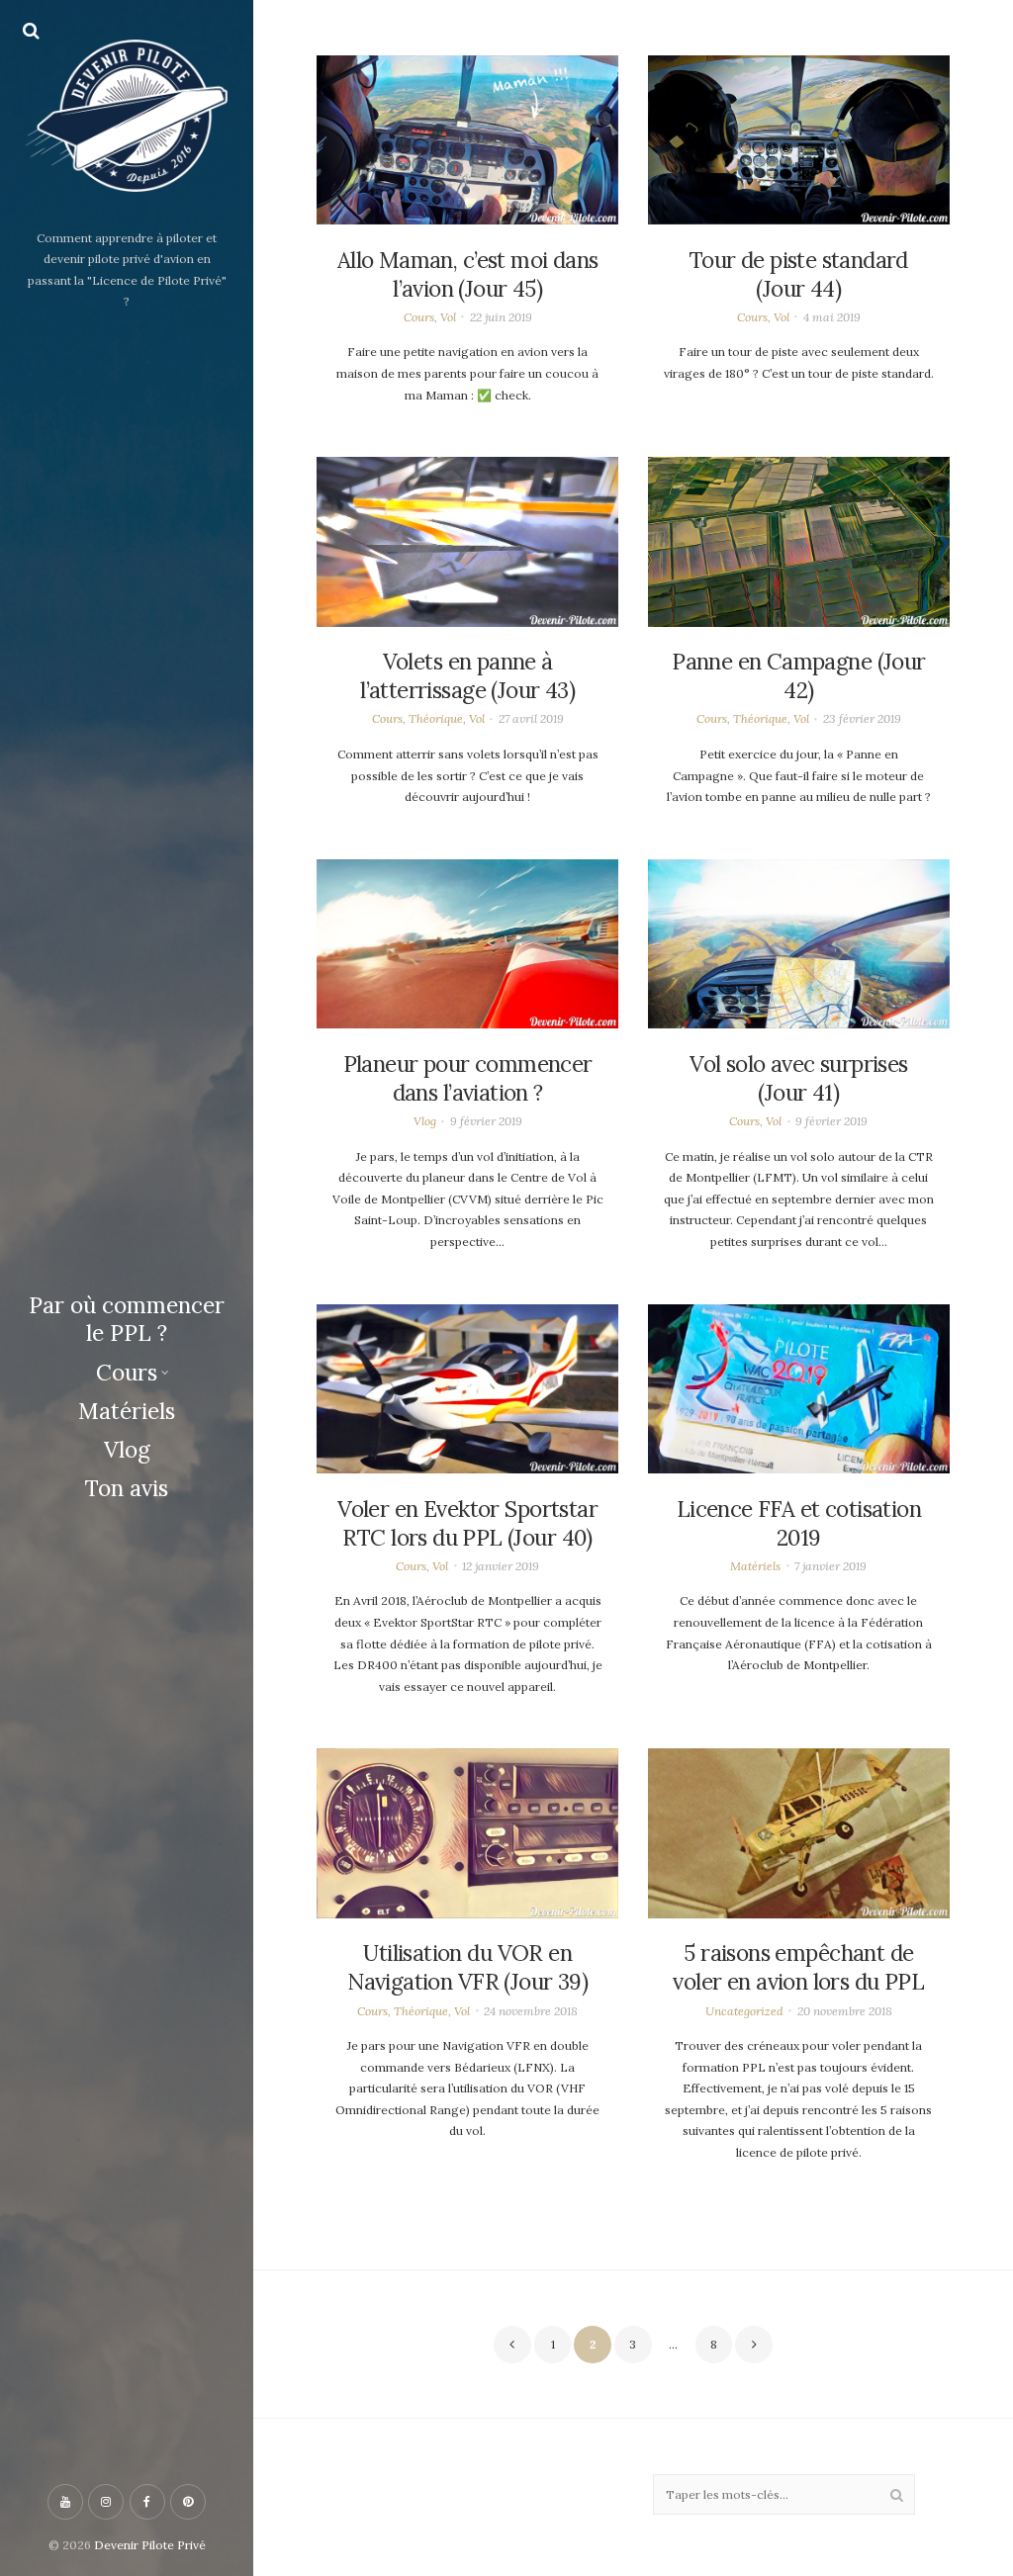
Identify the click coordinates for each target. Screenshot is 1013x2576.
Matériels (127, 1411)
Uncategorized (744, 2011)
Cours (127, 1373)
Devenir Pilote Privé (150, 2545)
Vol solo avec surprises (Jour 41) (799, 1078)
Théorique (436, 718)
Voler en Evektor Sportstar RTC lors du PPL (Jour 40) (467, 1523)
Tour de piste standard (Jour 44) (799, 274)
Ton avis (127, 1488)
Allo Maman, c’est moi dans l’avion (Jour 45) (468, 274)
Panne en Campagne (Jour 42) (799, 676)
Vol (448, 317)
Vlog (127, 1450)
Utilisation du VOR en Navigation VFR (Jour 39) (467, 1967)
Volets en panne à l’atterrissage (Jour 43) (467, 676)
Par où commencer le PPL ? (127, 1320)
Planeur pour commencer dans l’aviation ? (468, 1078)
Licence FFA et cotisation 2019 (799, 1523)
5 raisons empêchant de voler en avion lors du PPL (798, 1967)
